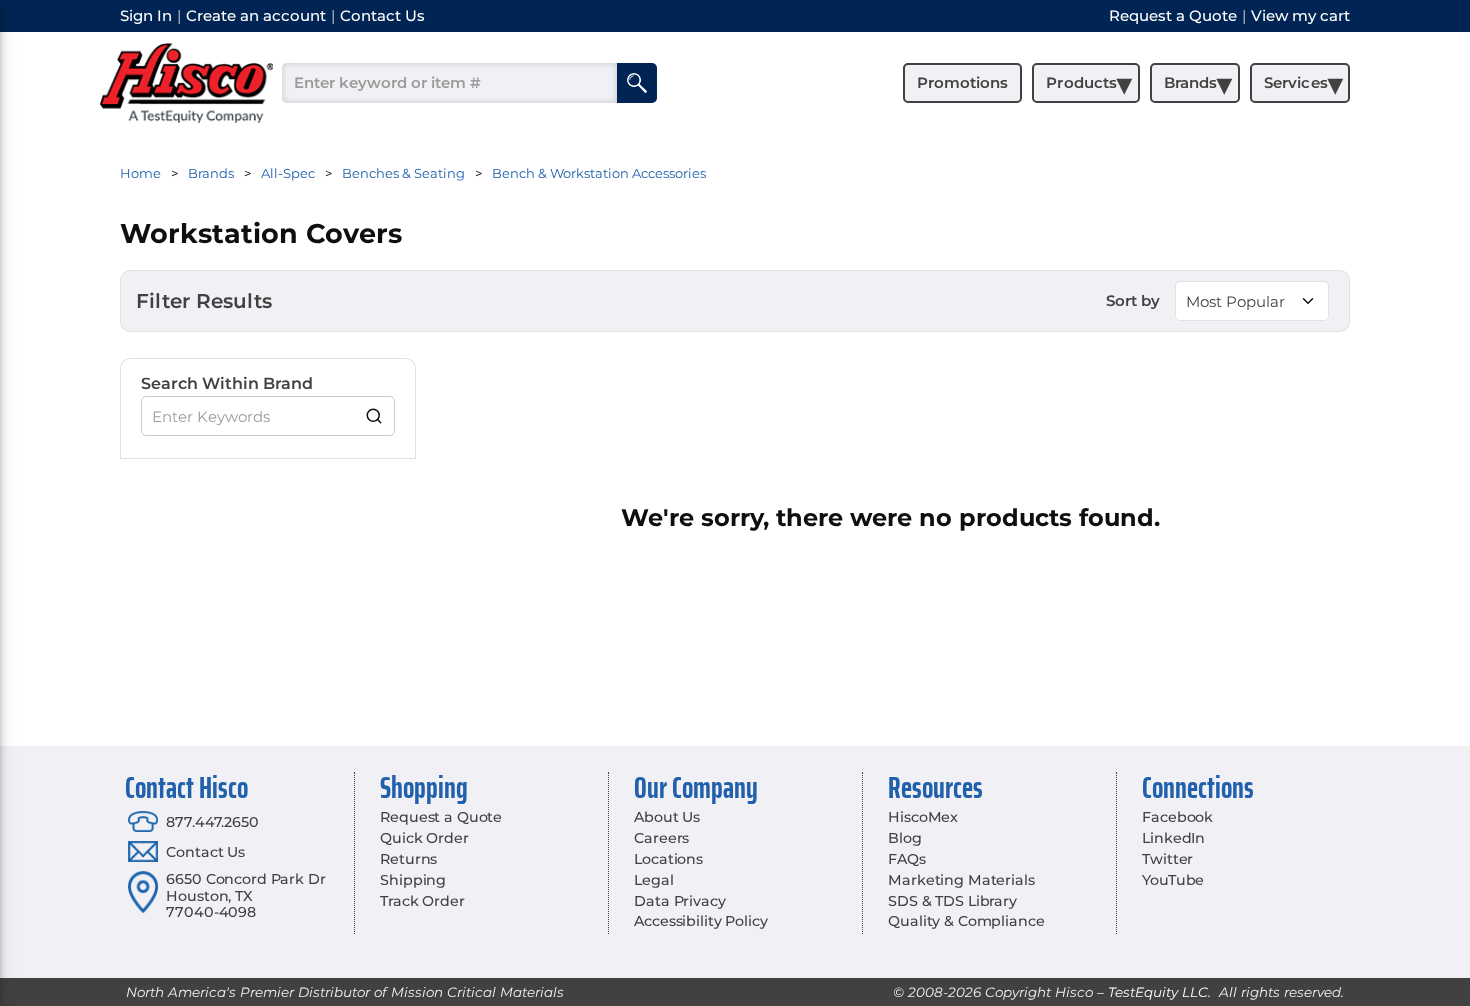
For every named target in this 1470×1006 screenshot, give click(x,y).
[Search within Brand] (375, 416)
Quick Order (424, 838)
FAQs (906, 859)
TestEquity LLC (1158, 992)
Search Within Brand (227, 383)
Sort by (1133, 300)
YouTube (1173, 880)
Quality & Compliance (966, 921)
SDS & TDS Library (952, 901)
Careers (661, 838)
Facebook (1177, 817)
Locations (668, 859)
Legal (653, 880)
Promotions (962, 82)
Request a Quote (441, 817)
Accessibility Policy (700, 921)
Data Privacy (679, 901)
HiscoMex (923, 817)
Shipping (413, 880)
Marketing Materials (961, 880)
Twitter (1167, 859)
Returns (408, 859)
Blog (904, 838)
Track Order (422, 901)
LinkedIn (1173, 838)
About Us (667, 817)
